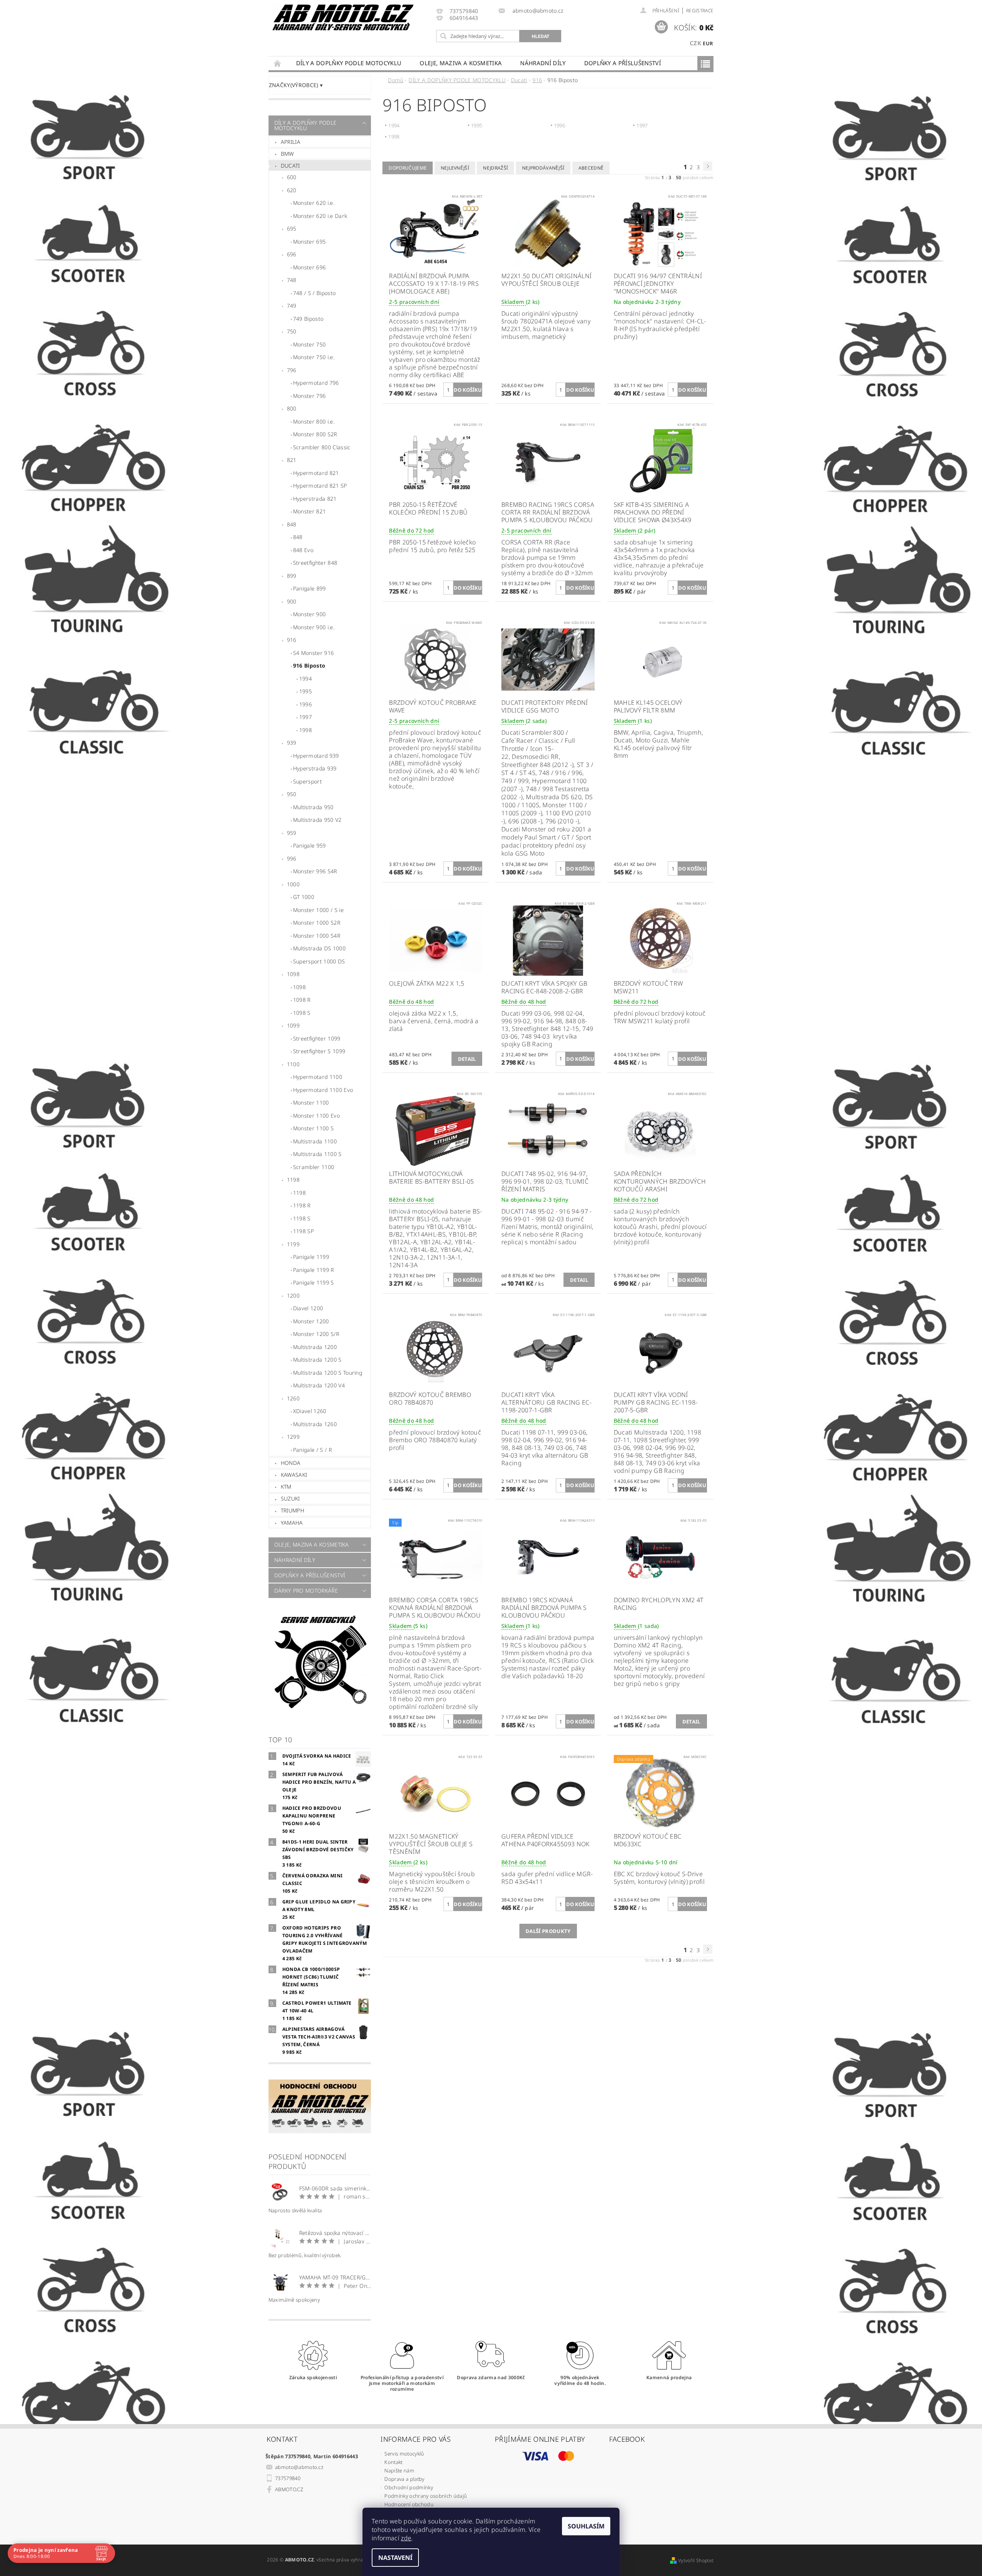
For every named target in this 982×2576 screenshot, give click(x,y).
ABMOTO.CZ (289, 2489)
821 (292, 460)
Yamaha (292, 1523)
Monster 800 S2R (315, 434)
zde (406, 2538)
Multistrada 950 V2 (317, 820)
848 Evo (303, 550)
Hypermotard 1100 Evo (323, 1090)
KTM (286, 1487)
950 (292, 794)
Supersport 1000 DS (319, 961)
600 (292, 177)
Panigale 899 (310, 588)
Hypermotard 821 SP (320, 486)
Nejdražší (495, 168)
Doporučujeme (408, 168)
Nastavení (395, 2558)
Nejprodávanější (543, 168)
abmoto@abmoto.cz (299, 2467)
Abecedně (591, 168)
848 (292, 524)
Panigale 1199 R (314, 1270)
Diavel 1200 (308, 1308)
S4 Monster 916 (313, 653)
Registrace (700, 11)
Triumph (292, 1510)
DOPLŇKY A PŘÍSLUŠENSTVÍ (623, 63)
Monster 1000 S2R (317, 923)
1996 (306, 704)
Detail (467, 1059)
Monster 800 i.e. (314, 421)
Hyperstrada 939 (315, 768)
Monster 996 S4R (315, 871)
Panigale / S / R (312, 1450)
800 (292, 408)
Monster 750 (310, 344)
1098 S (302, 1013)
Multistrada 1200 (315, 1347)
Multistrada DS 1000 (319, 948)
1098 (293, 974)
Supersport (307, 781)
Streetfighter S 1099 (319, 1051)
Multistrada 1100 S (317, 1154)
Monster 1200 (311, 1321)
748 (292, 280)
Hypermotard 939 (316, 756)
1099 (293, 1025)
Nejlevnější (455, 168)
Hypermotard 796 (316, 383)
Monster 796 (310, 396)
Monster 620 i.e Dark (320, 216)
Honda (291, 1463)
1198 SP (303, 1231)
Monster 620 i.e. (314, 203)
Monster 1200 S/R (316, 1334)
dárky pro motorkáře (306, 1591)
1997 (306, 717)
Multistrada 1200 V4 (319, 1385)
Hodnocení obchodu (409, 2504)
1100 (293, 1064)
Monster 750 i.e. (314, 357)
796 (292, 370)
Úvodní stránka (278, 63)
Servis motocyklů (404, 2454)
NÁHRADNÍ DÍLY (543, 63)
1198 (293, 1180)
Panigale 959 (310, 845)
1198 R (302, 1205)
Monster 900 (310, 614)
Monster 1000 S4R (317, 936)
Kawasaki (294, 1475)
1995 (306, 691)
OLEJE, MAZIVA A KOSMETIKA (461, 63)
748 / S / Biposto (314, 293)
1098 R (302, 1000)
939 (292, 743)
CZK (695, 43)
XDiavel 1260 (310, 1411)
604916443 (464, 18)
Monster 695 (310, 242)
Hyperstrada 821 (315, 499)
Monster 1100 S (313, 1128)
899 (292, 576)
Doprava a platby (404, 2479)
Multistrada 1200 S (317, 1360)
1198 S (302, 1218)
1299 (293, 1437)
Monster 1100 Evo (316, 1116)
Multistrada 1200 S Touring (328, 1373)
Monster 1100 (311, 1102)
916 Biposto (309, 665)
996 (292, 858)
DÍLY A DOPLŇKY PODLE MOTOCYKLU (349, 63)
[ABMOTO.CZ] (343, 17)
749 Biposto (308, 319)
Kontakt (393, 2462)
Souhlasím (586, 2526)
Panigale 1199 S (314, 1282)
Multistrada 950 (313, 807)
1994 (306, 679)
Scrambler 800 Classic (322, 447)
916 (292, 640)
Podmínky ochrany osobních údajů (426, 2496)
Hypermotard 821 (316, 473)
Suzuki (290, 1498)
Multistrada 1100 (315, 1141)
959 (292, 833)
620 (292, 190)
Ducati (290, 166)
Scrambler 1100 (314, 1167)
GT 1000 (304, 897)
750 (292, 331)
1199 (293, 1244)
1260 (293, 1398)
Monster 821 (310, 511)
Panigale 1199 (311, 1257)
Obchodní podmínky (409, 2487)
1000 (293, 884)
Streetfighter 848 (315, 563)
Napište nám (399, 2470)
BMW (288, 154)
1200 (293, 1295)
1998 (306, 730)
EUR (708, 43)
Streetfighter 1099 (317, 1038)
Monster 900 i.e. (314, 627)
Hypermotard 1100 (318, 1077)
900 (292, 601)
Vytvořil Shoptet (696, 2560)
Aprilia (291, 142)
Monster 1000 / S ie (318, 910)
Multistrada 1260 (315, 1424)
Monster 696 (310, 267)
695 (292, 228)
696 (292, 254)
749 (292, 306)
